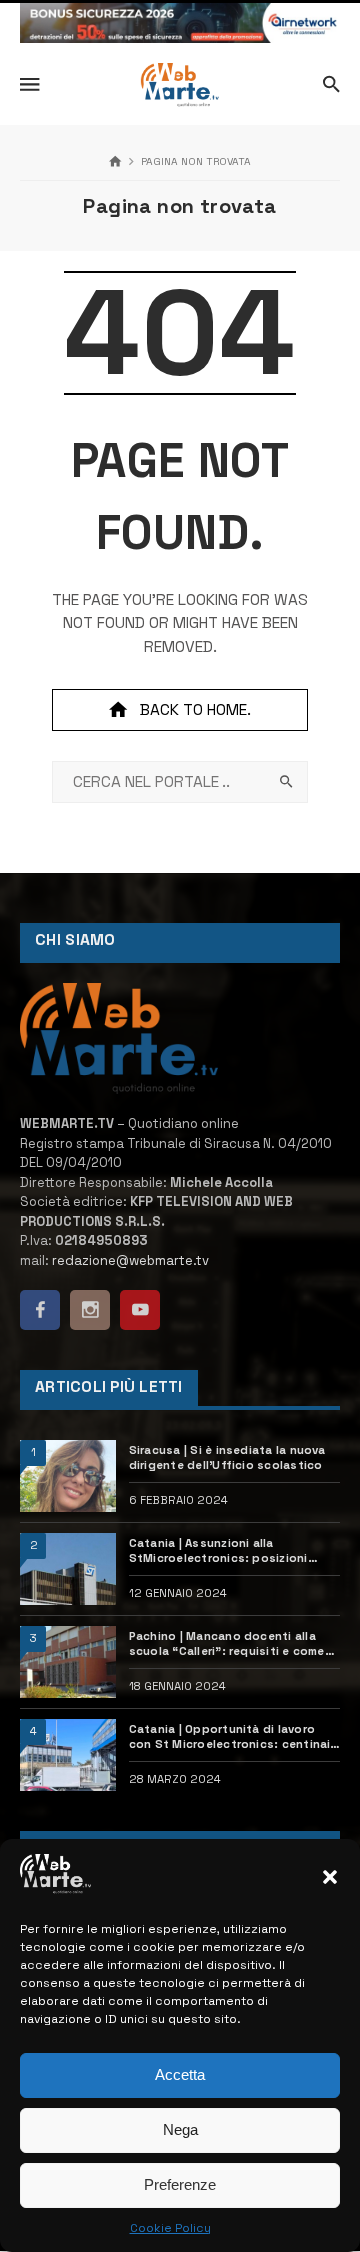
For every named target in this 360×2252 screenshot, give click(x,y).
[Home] (115, 162)
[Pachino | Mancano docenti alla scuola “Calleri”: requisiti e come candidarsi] (68, 1662)
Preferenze (180, 2184)
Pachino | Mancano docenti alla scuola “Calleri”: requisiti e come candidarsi (227, 1644)
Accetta (180, 2074)
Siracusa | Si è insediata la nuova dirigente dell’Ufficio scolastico (227, 1457)
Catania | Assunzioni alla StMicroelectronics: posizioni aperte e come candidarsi (218, 1551)
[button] (330, 1877)
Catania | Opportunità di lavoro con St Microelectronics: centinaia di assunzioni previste (233, 1737)
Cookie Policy (170, 2228)
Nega (180, 2129)
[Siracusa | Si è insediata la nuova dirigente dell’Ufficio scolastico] (68, 1476)
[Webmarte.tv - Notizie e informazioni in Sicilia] (180, 85)
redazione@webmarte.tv (130, 1260)
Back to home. (195, 710)
